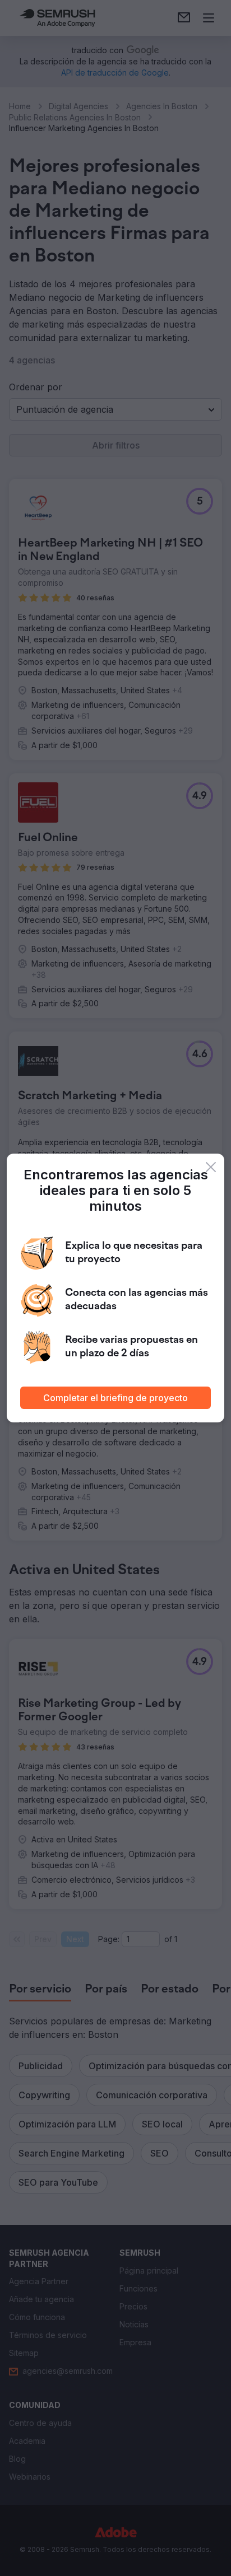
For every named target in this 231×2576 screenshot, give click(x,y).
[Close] (211, 1167)
